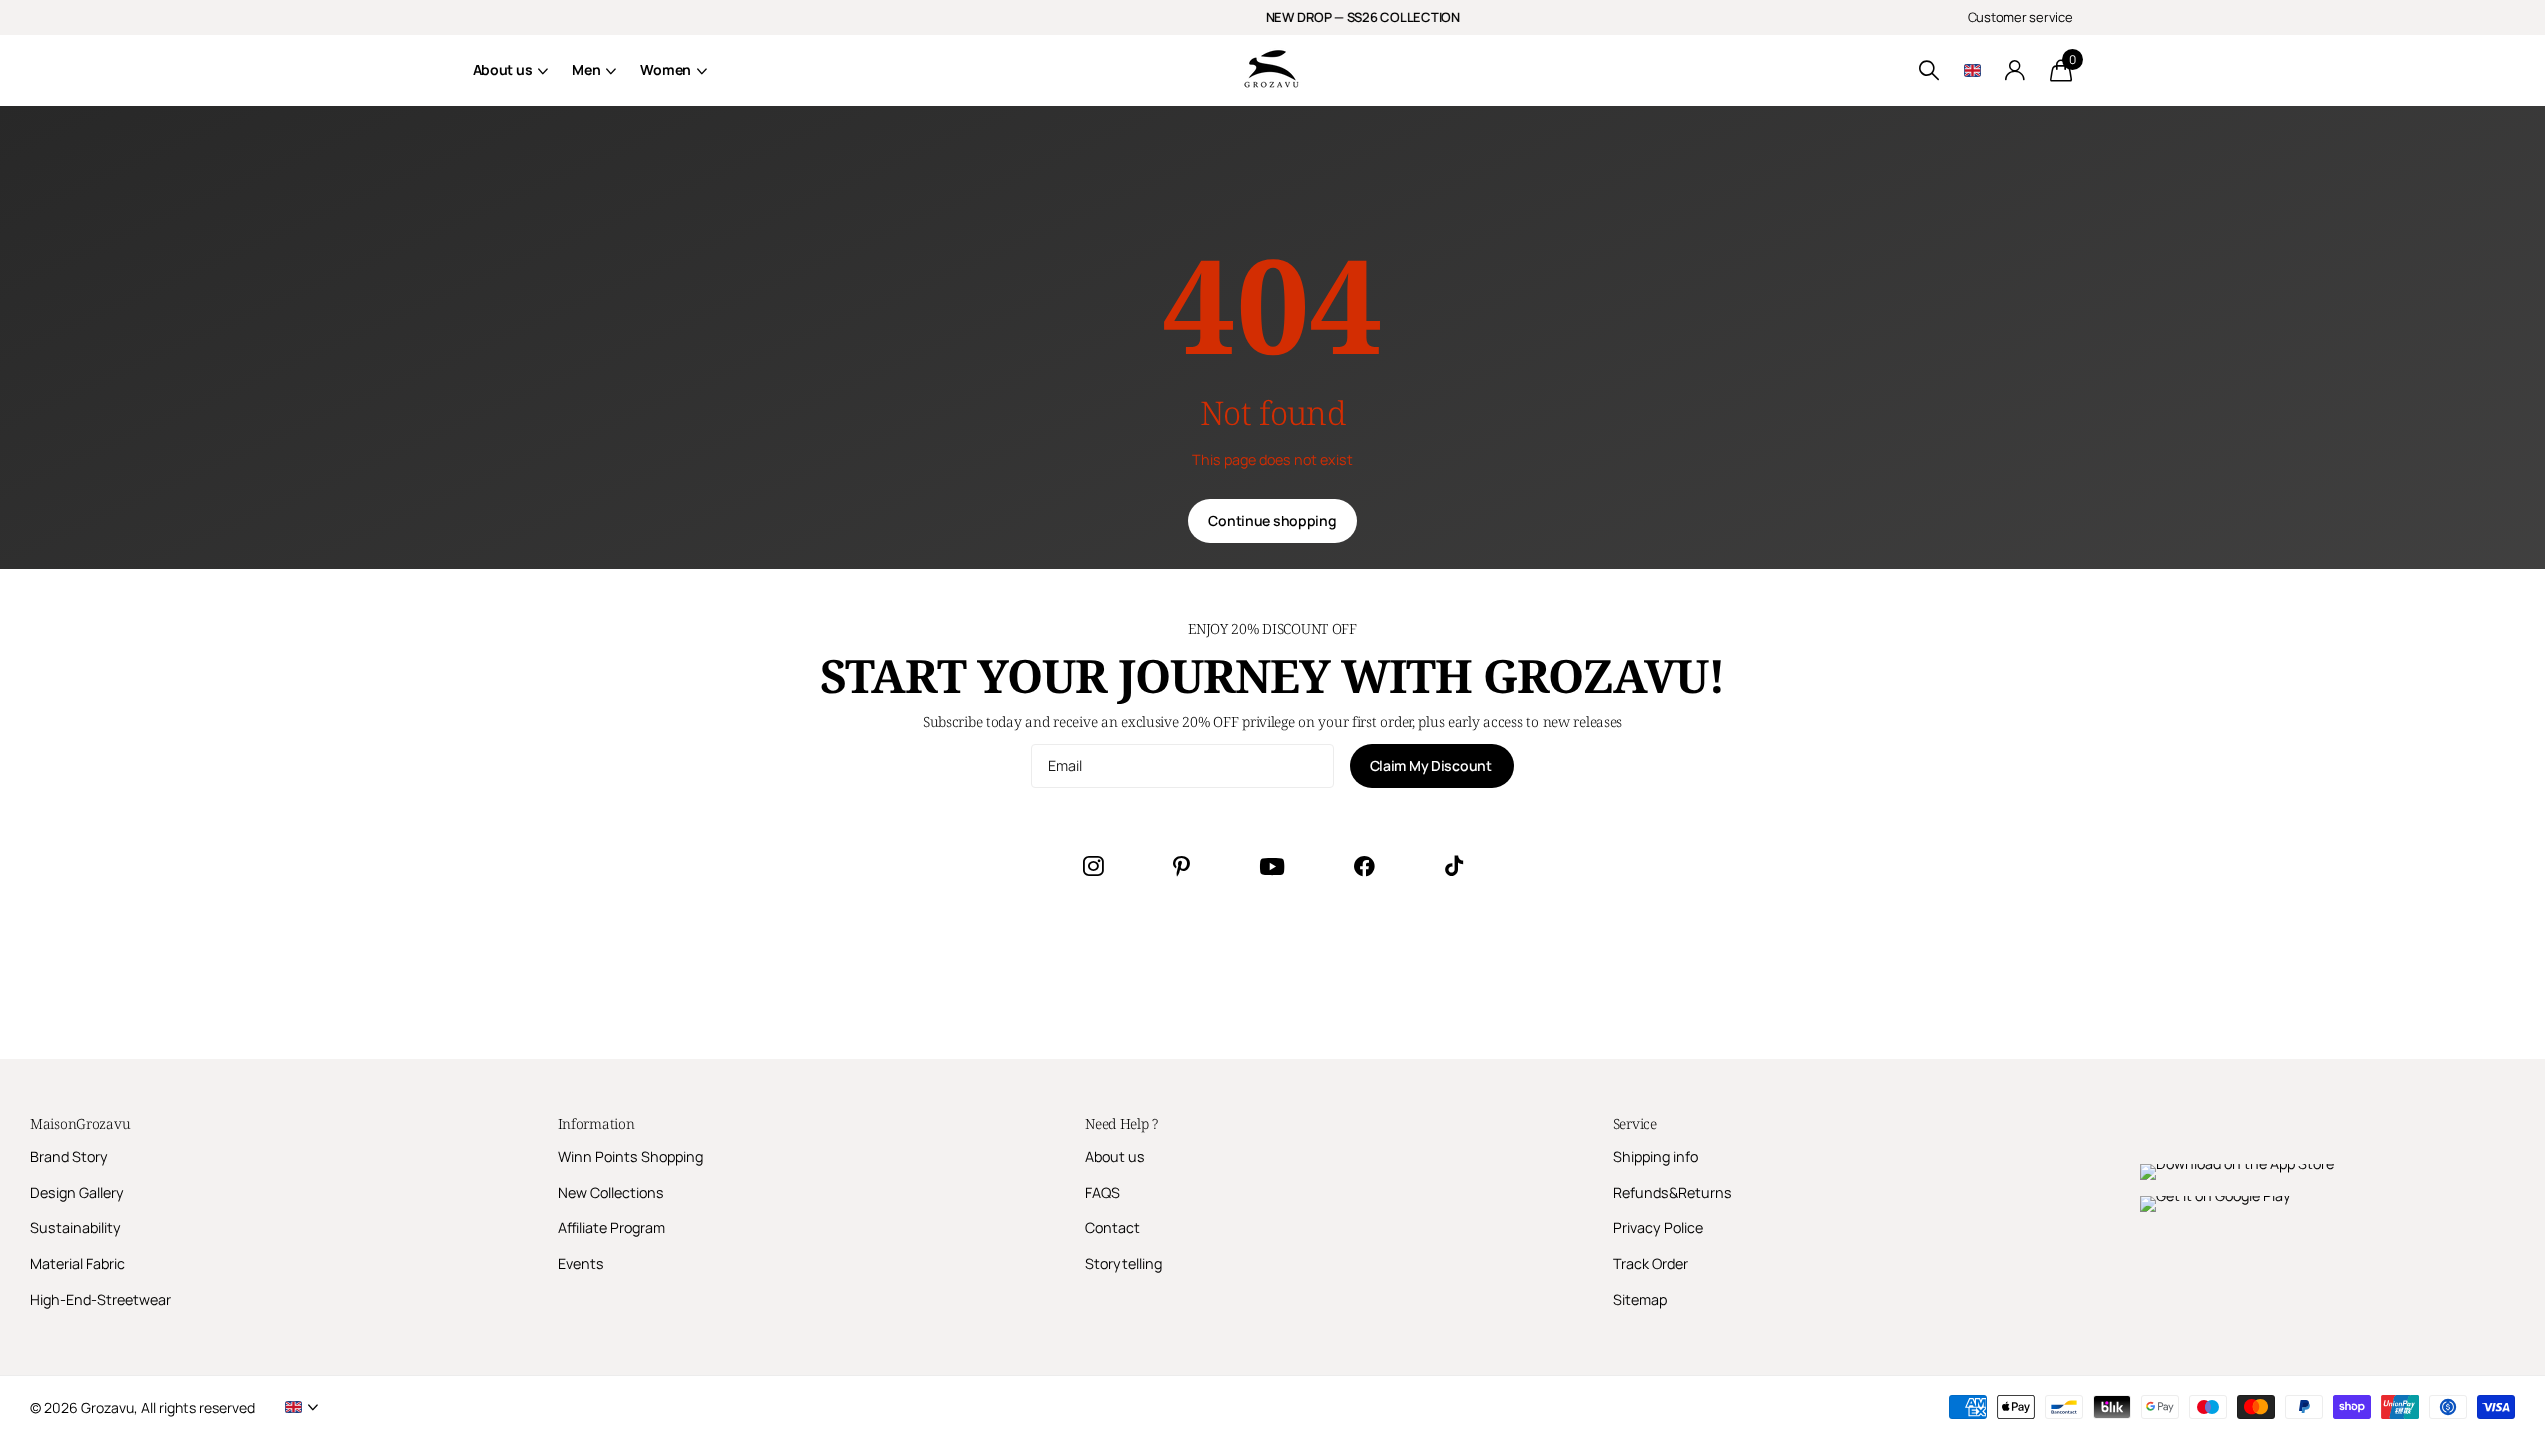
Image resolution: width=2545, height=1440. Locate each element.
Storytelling (1123, 1263)
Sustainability (75, 1227)
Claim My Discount (1432, 765)
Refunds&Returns (1672, 1192)
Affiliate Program (611, 1227)
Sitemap (1640, 1299)
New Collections (611, 1192)
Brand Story (69, 1156)
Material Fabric (77, 1263)
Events (581, 1263)
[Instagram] (1093, 866)
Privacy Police (1658, 1227)
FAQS (1102, 1192)
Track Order (1650, 1263)
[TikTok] (1454, 866)
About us (503, 69)
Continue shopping (1272, 520)
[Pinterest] (1181, 866)
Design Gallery (77, 1192)
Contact (1112, 1227)
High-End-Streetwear (100, 1299)
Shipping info (1655, 1156)
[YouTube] (1272, 866)
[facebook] (1364, 866)
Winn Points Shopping (630, 1156)
